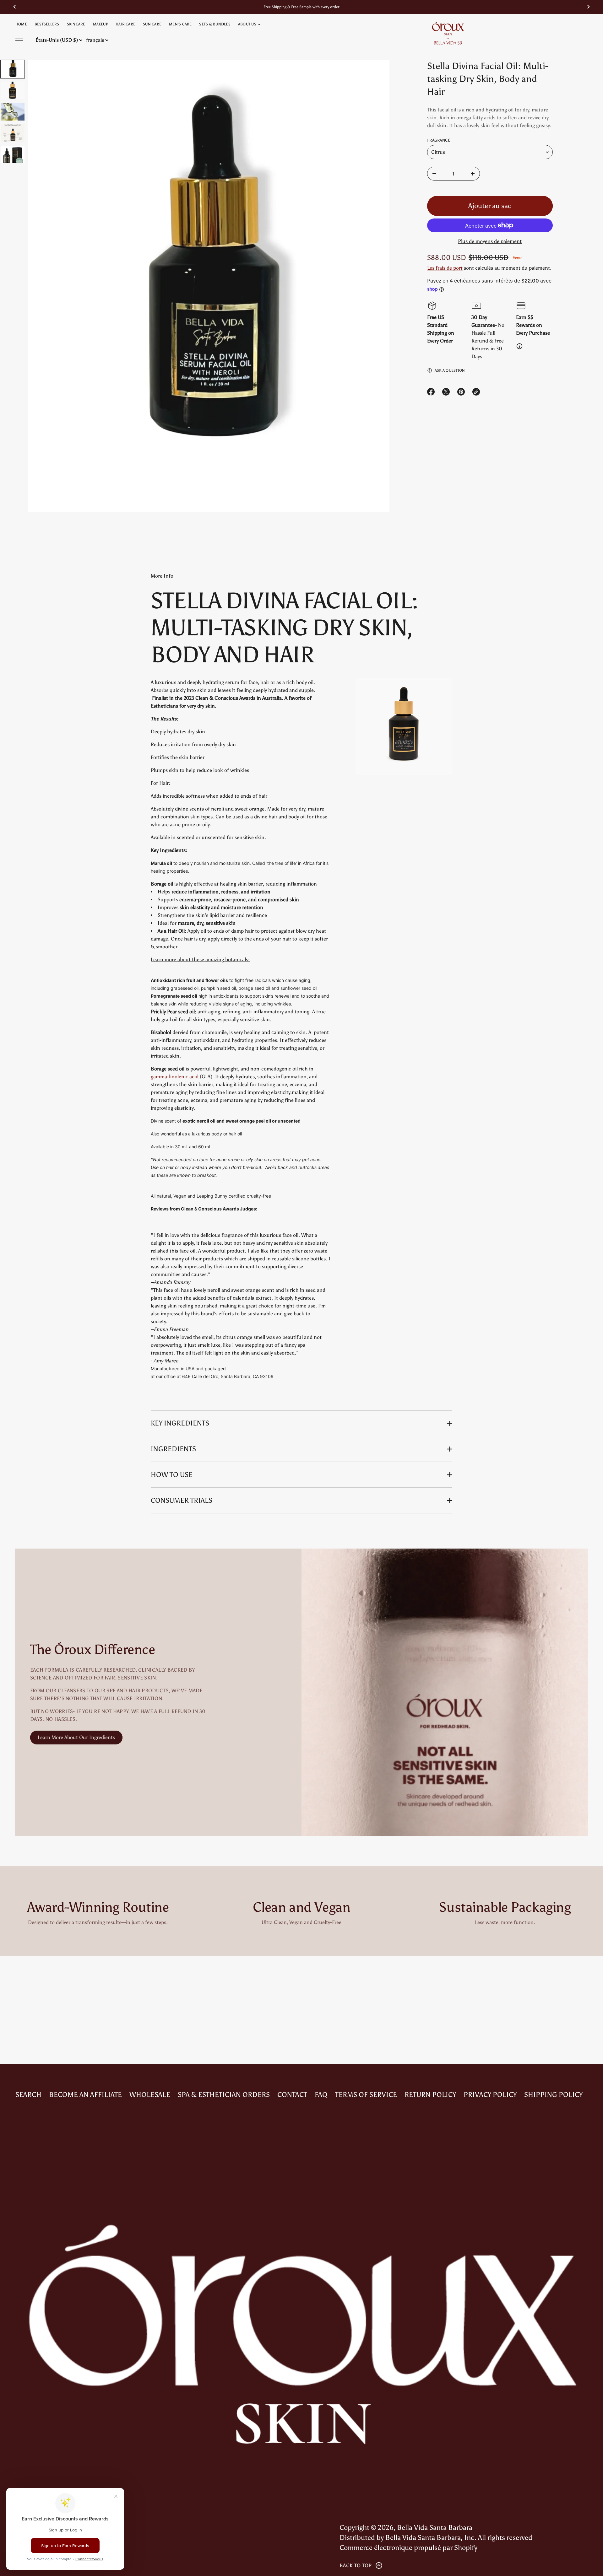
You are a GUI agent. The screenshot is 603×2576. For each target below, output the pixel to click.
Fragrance (439, 140)
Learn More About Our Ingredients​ (76, 1737)
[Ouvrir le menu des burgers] (19, 40)
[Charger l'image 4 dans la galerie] (13, 133)
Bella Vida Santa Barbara (435, 2527)
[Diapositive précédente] (14, 7)
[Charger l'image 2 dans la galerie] (13, 90)
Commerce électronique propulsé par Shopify (408, 2548)
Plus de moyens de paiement (490, 241)
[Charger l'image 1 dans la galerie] (13, 69)
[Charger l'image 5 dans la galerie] (13, 154)
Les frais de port (445, 268)
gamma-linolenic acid (175, 1077)
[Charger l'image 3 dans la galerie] (13, 112)
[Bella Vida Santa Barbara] (448, 33)
